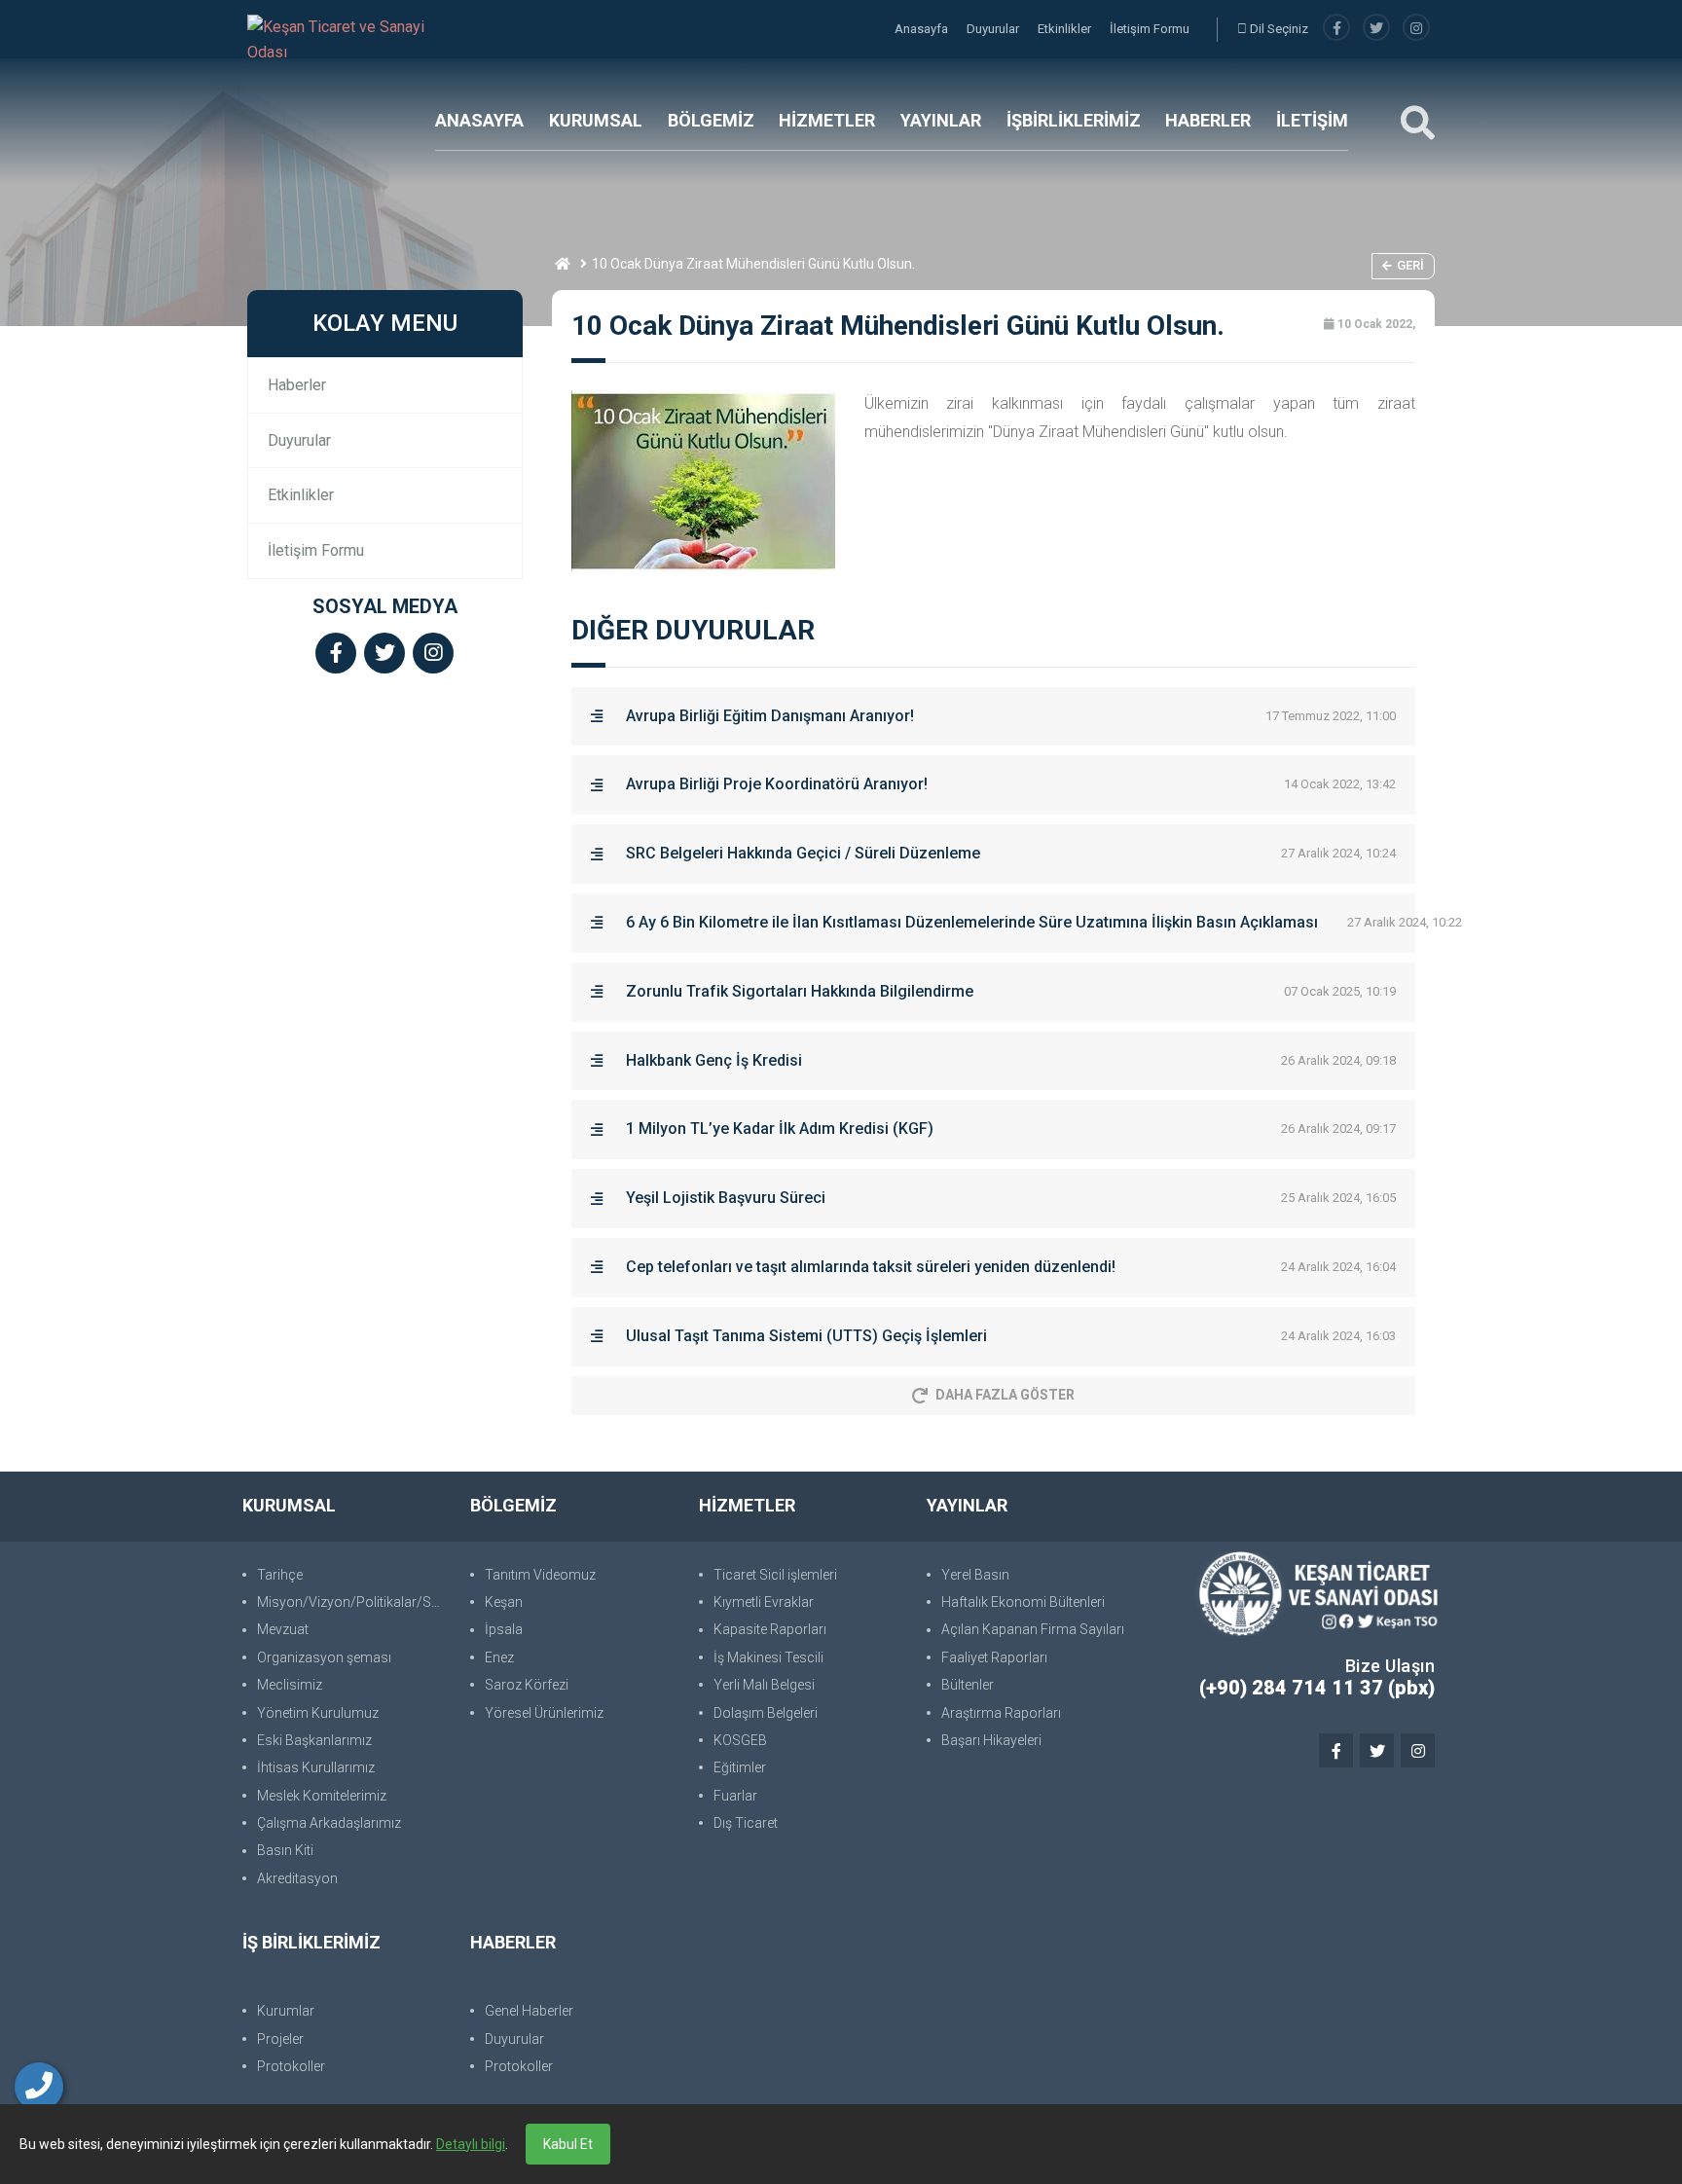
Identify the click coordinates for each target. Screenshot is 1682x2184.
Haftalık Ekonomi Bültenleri (1023, 1602)
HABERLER (1208, 120)
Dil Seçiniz (1278, 29)
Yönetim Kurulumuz (318, 1713)
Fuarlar (735, 1796)
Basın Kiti (285, 1850)
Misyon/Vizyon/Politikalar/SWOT (354, 1602)
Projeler (280, 2039)
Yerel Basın (975, 1575)
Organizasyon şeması (324, 1657)
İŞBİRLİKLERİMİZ (1074, 120)
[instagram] (1416, 29)
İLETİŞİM (1312, 120)
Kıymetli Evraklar (764, 1602)
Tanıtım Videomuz (540, 1575)
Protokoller (291, 2066)
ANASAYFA (479, 120)
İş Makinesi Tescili (768, 1657)
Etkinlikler (1066, 29)
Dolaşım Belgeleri (766, 1713)
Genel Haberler (529, 2011)
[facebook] (1336, 29)
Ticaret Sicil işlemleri (775, 1575)
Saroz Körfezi (527, 1685)
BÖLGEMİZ (711, 120)
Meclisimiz (290, 1685)
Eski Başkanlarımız (314, 1740)
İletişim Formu (1150, 29)
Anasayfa (923, 29)
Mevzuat (283, 1629)
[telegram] (1376, 29)
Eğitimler (740, 1767)
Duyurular (994, 29)
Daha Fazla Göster (1005, 1395)
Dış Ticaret (746, 1823)
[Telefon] (39, 2087)
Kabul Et (568, 2144)
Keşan (504, 1602)
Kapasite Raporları (770, 1629)
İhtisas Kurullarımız (316, 1767)
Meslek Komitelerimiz (322, 1796)
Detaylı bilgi (471, 2144)
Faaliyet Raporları (994, 1657)
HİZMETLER (827, 120)
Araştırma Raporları (1001, 1713)
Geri (1410, 265)
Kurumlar (286, 2011)
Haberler (297, 385)
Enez (499, 1657)
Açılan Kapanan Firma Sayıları (1033, 1629)
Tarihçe (280, 1575)
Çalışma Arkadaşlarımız (329, 1823)
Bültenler (968, 1685)
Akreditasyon (297, 1878)
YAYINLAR (941, 120)
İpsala (504, 1629)
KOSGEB (740, 1740)
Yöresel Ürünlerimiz (544, 1713)
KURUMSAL (596, 120)
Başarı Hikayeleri (991, 1740)
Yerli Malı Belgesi (764, 1685)
